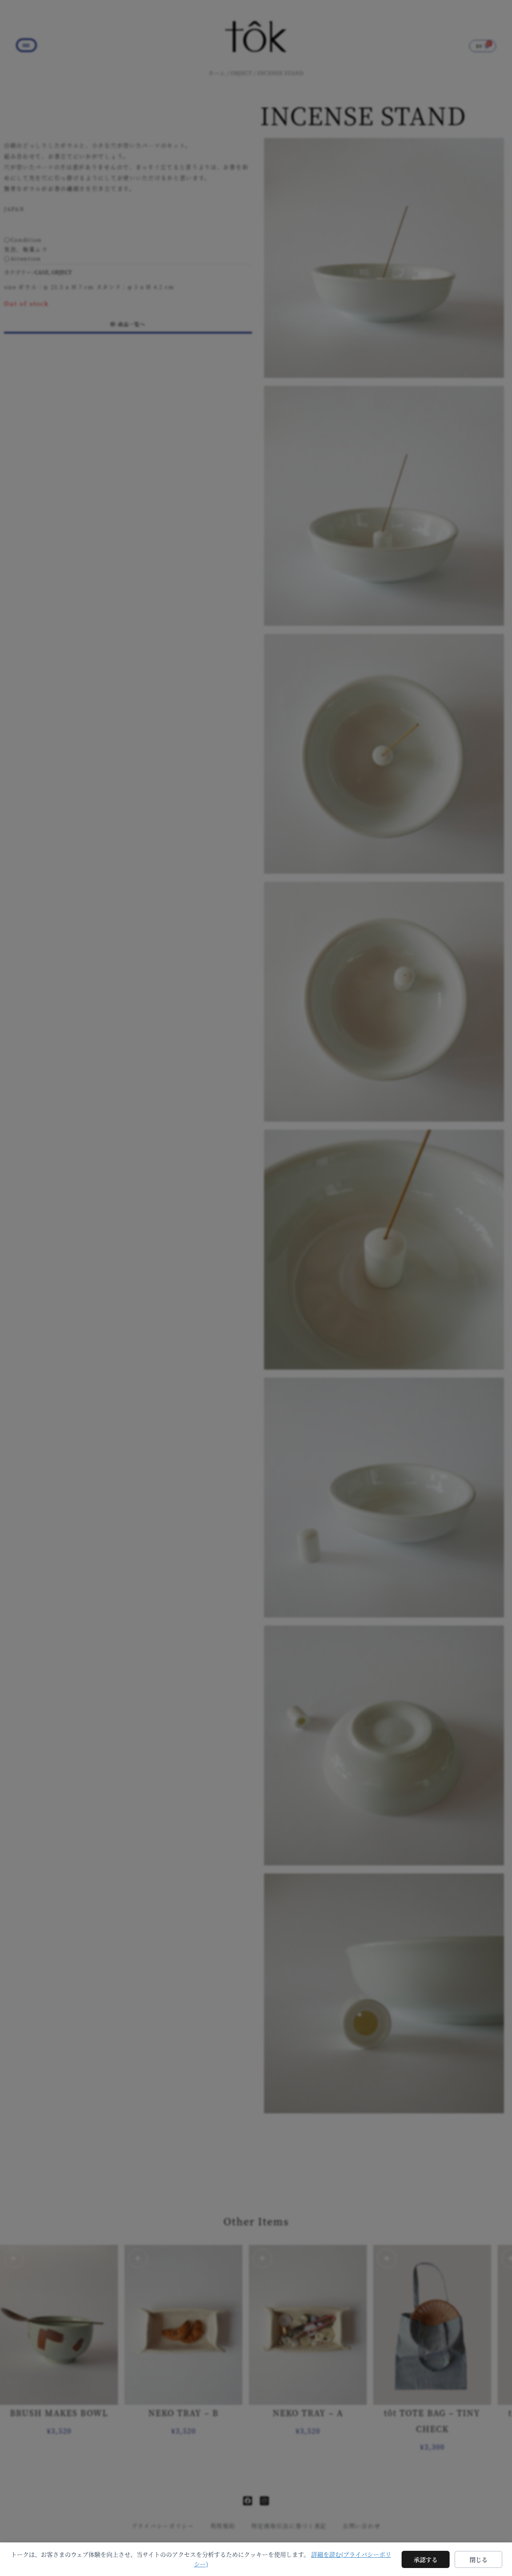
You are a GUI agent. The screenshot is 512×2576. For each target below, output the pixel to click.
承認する (426, 2559)
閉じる (479, 2559)
